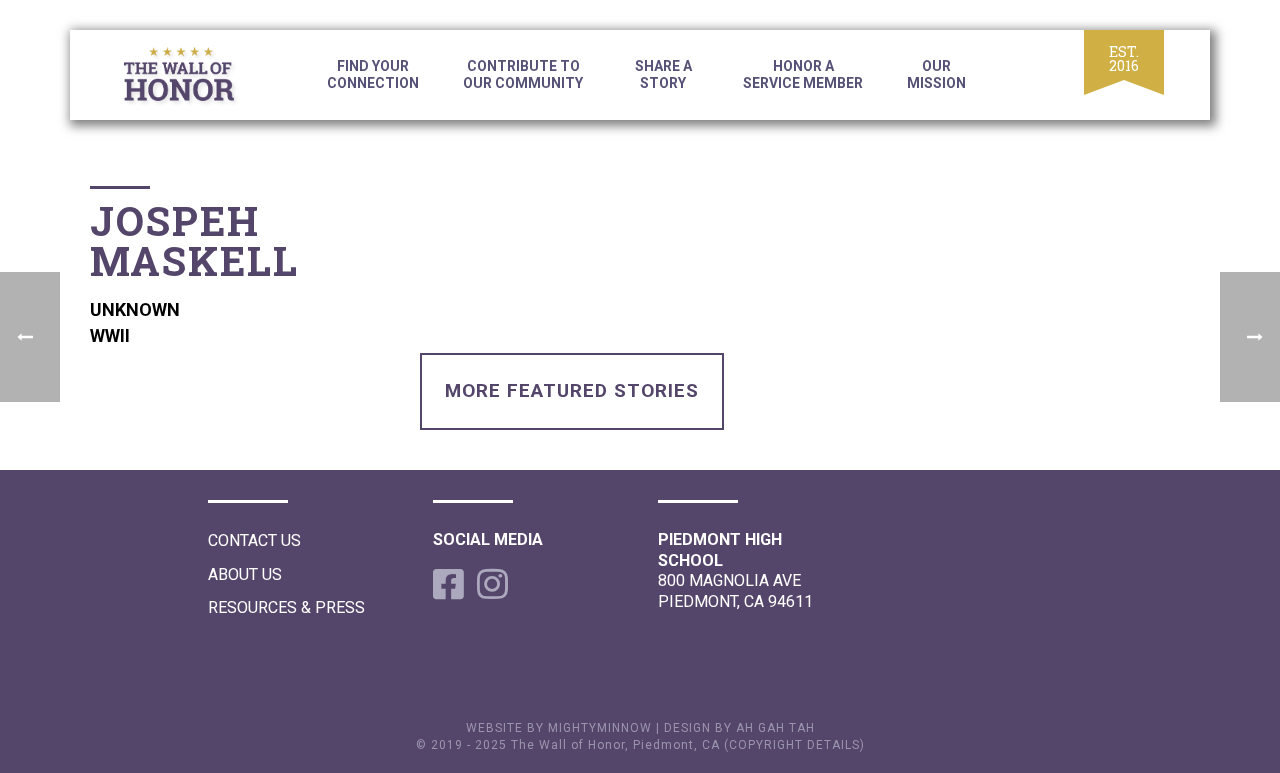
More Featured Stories (572, 390)
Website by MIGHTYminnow (559, 728)
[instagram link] (489, 584)
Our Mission (936, 74)
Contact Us (254, 540)
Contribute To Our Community (523, 74)
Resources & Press (286, 607)
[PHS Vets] (195, 78)
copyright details (794, 745)
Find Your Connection (373, 74)
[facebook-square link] (445, 584)
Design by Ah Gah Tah (739, 728)
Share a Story (663, 74)
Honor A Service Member (803, 74)
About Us (245, 574)
